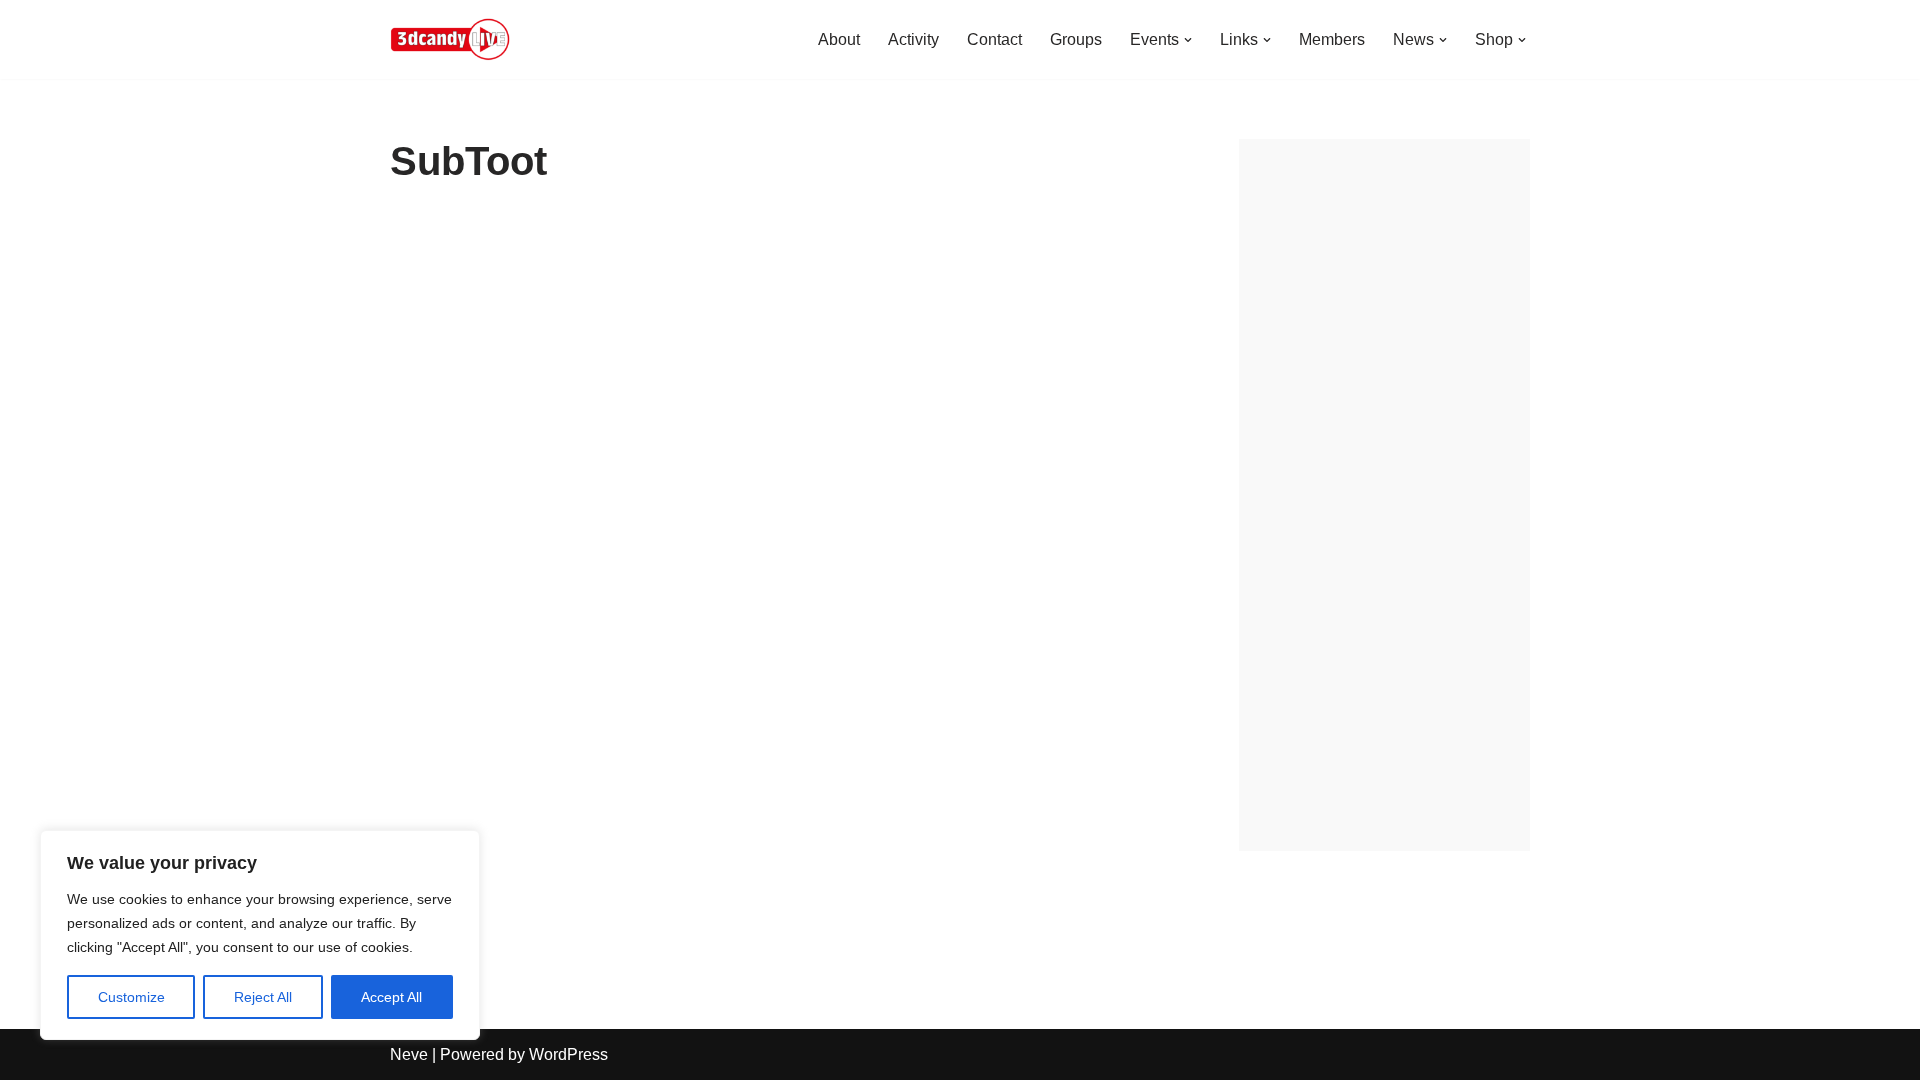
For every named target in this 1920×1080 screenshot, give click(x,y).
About (839, 39)
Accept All (391, 997)
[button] (1188, 40)
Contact (994, 39)
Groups (1076, 39)
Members (1332, 39)
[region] (260, 935)
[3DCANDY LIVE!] (450, 39)
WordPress (568, 1054)
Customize (131, 997)
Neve (409, 1054)
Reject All (263, 997)
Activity (913, 39)
